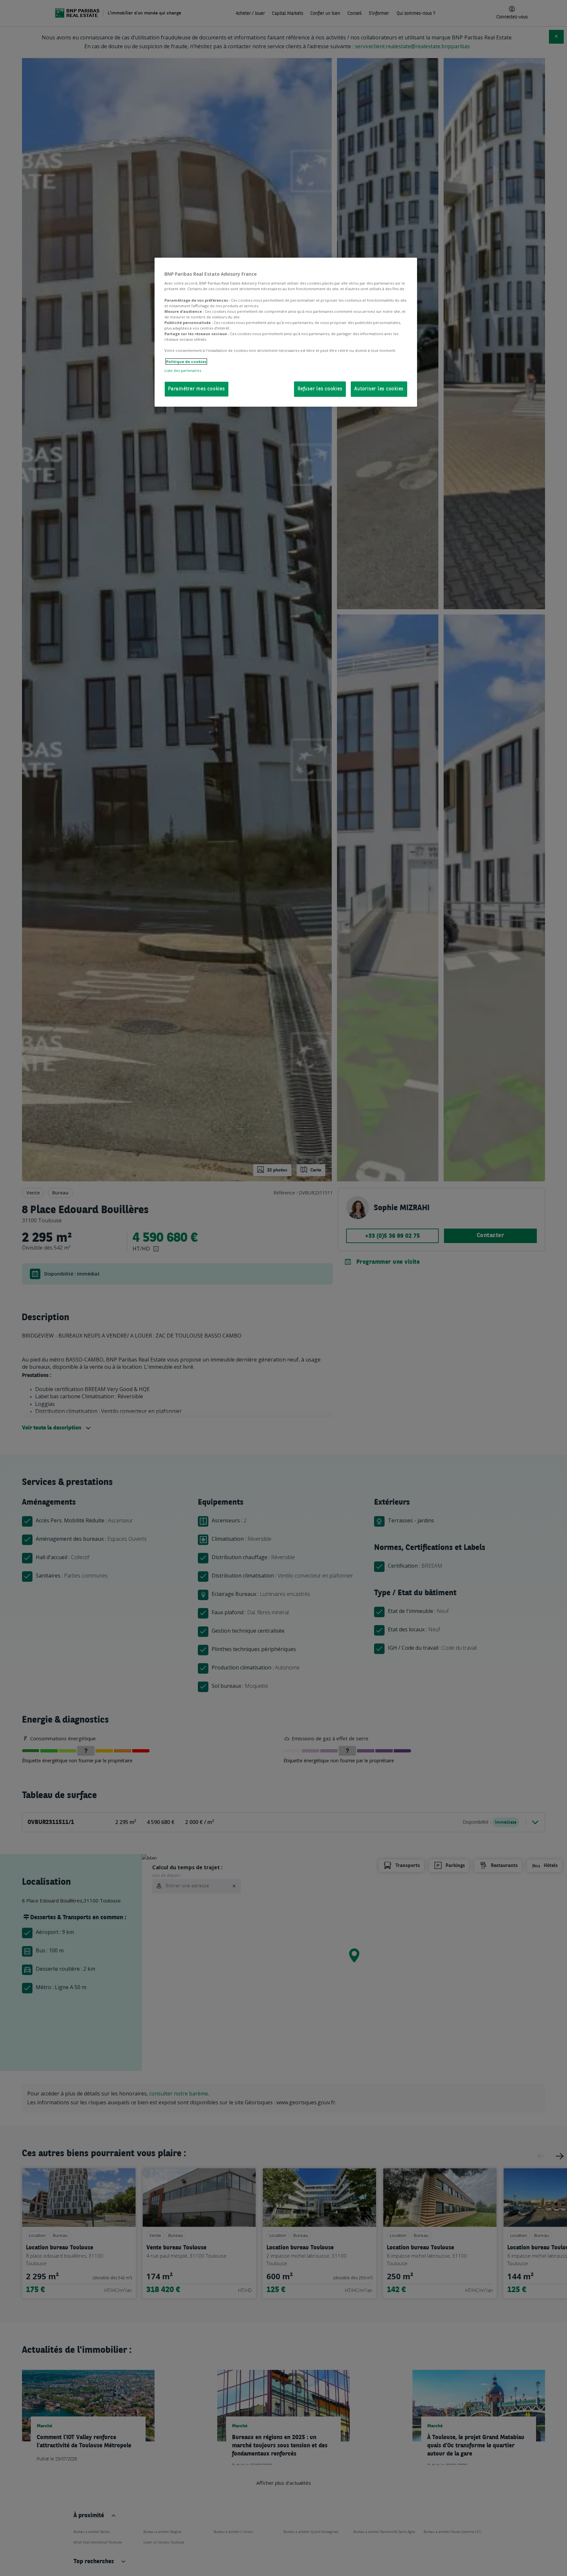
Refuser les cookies (320, 389)
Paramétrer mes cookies (197, 389)
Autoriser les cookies (379, 389)
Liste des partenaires (183, 370)
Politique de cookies (186, 362)
